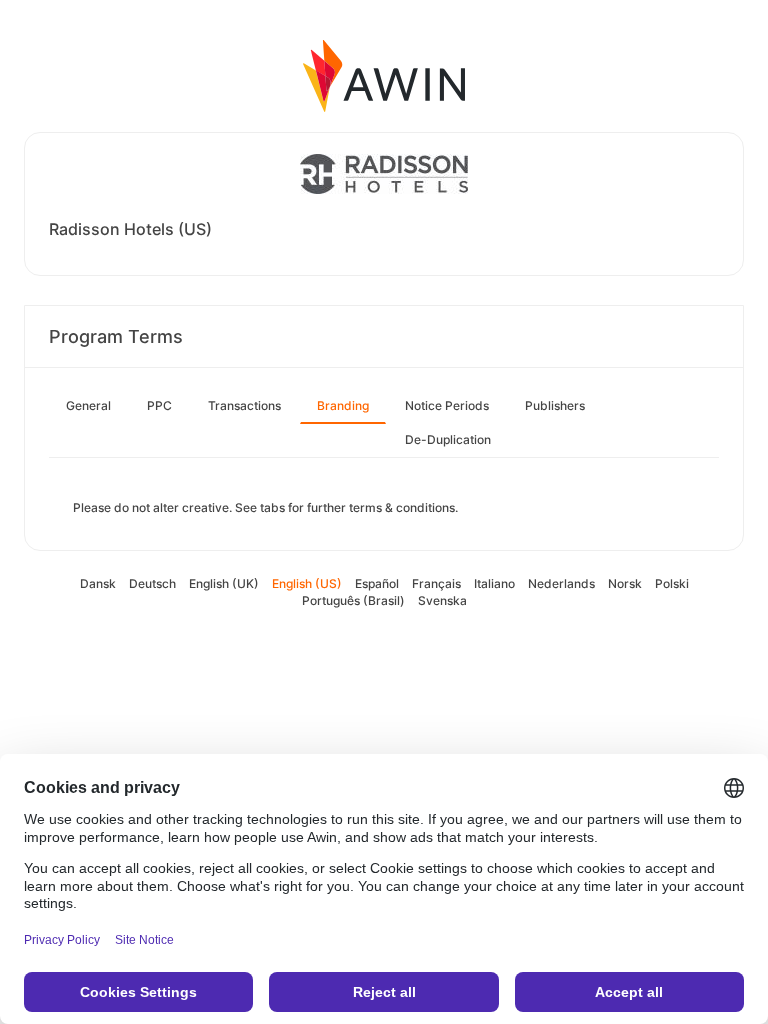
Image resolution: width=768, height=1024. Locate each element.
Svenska (442, 600)
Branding (343, 405)
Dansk (98, 583)
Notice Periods (447, 405)
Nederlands (561, 583)
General (88, 405)
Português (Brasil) (353, 600)
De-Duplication (448, 439)
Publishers (555, 405)
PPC (159, 405)
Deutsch (152, 583)
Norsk (625, 583)
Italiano (494, 583)
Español (377, 583)
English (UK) (224, 583)
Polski (672, 583)
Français (436, 583)
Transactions (244, 405)
